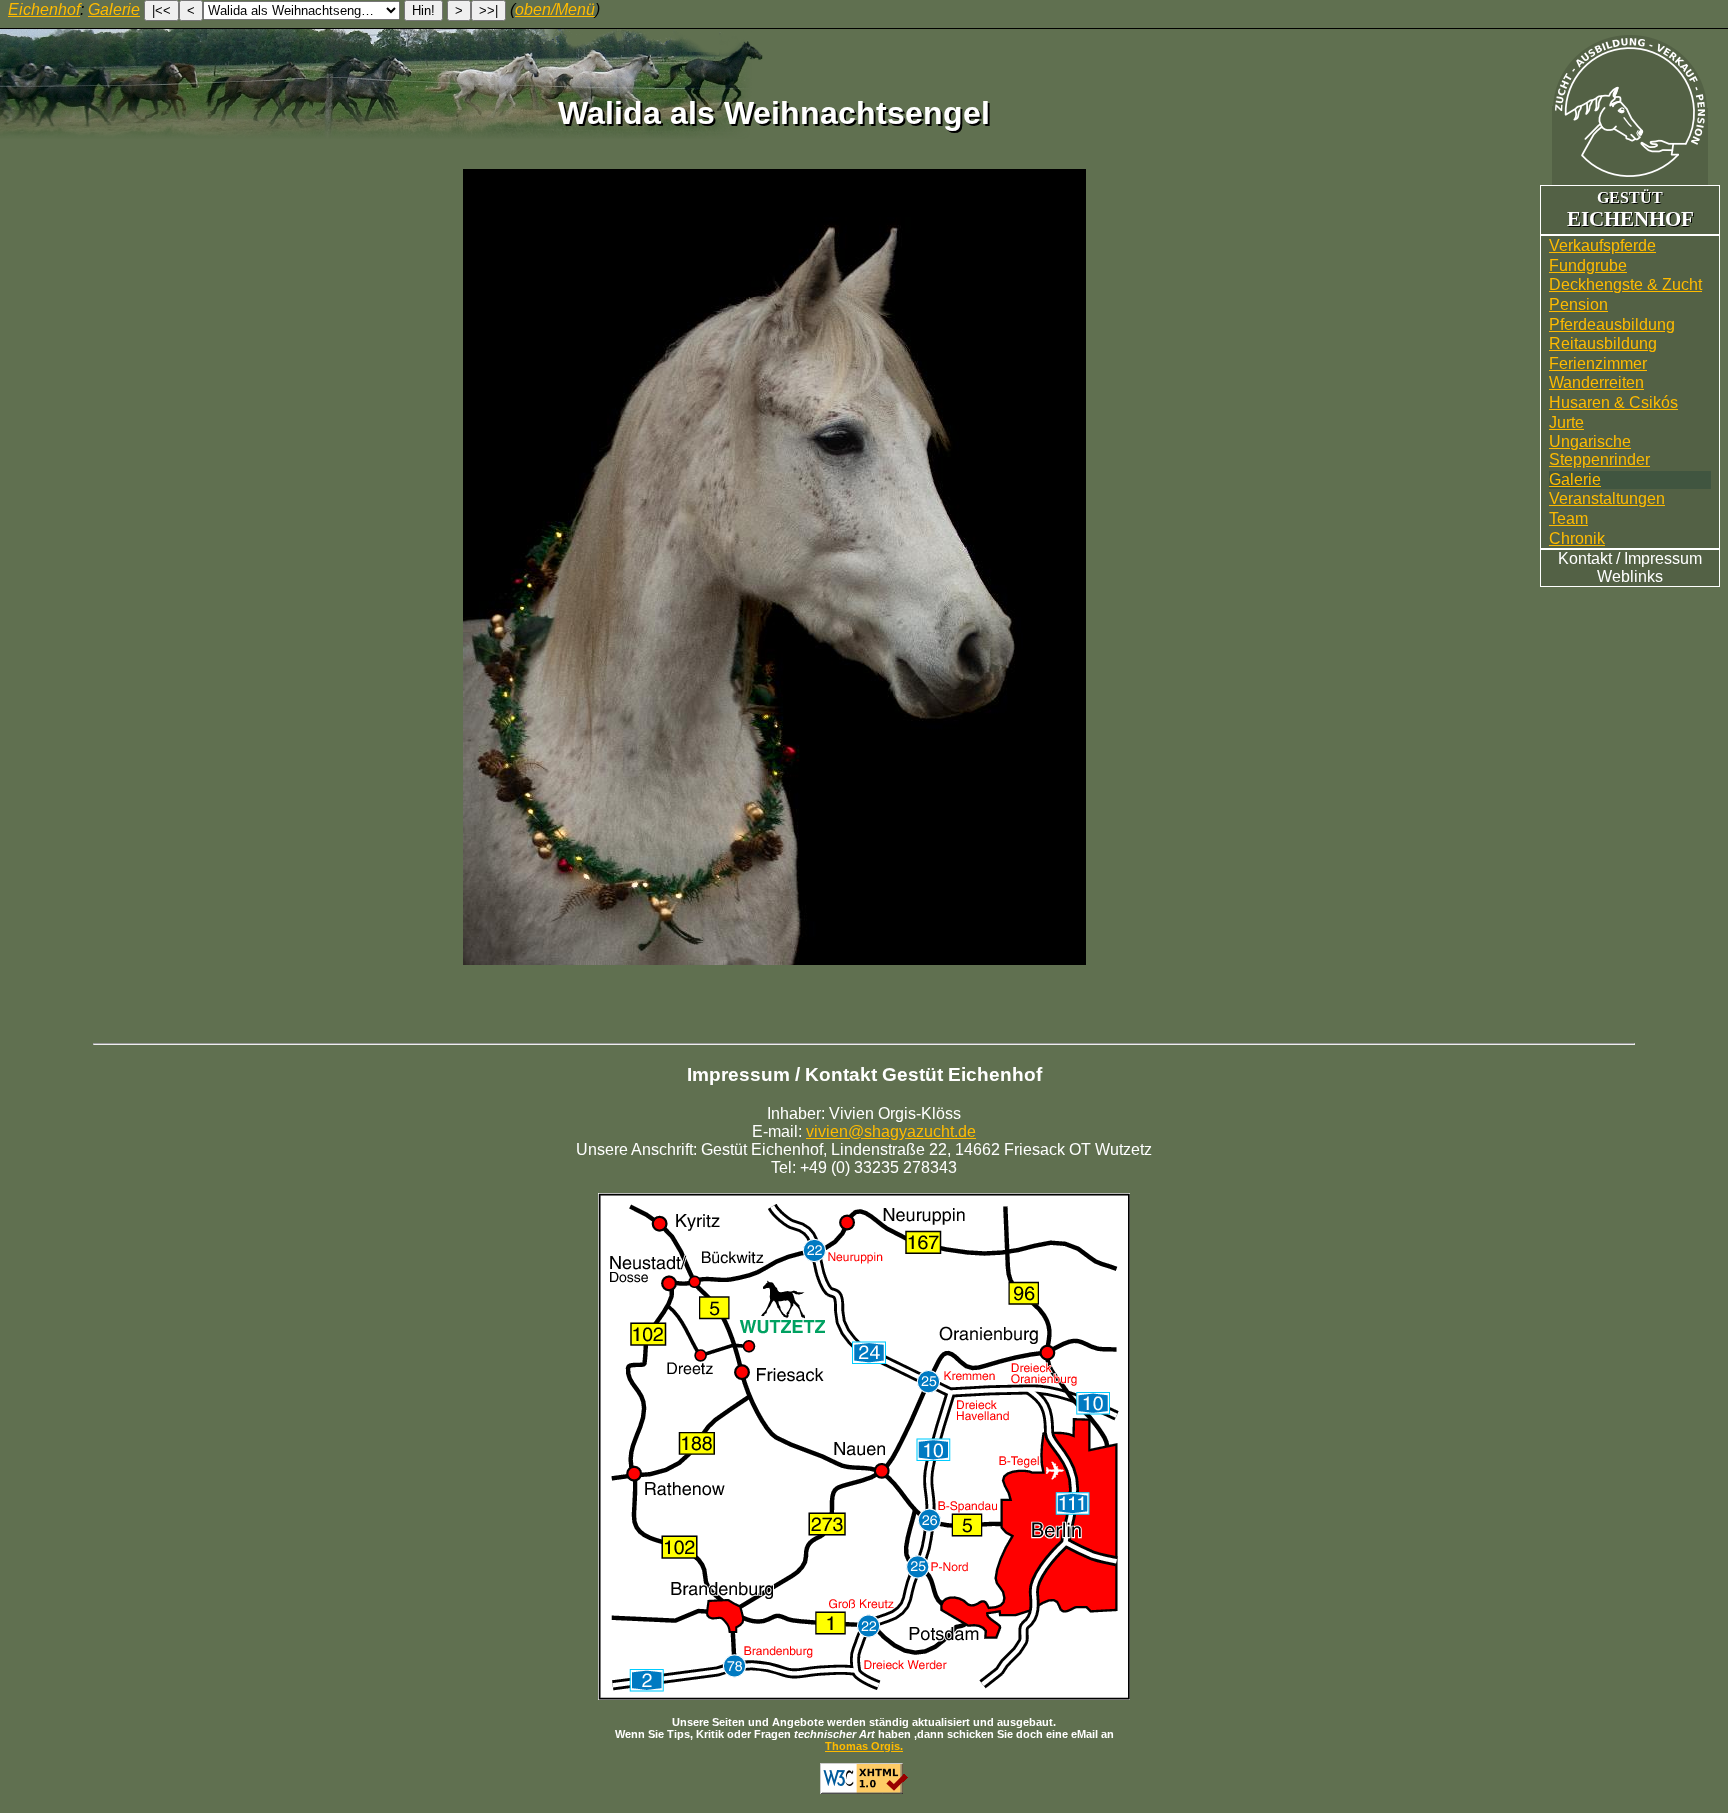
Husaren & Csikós (1613, 402)
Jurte (1566, 422)
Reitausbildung (1603, 343)
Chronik (1577, 538)
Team (1568, 518)
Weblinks (1630, 576)
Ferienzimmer (1598, 363)
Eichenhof (44, 9)
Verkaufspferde (1602, 245)
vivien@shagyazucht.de (891, 1131)
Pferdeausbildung (1612, 324)
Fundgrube (1588, 265)
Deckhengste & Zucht (1625, 284)
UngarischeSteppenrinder (1599, 450)
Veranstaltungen (1607, 498)
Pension (1578, 304)
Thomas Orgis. (864, 1746)
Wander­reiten (1596, 382)
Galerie (1575, 479)
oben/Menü (555, 9)
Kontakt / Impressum (1630, 558)
